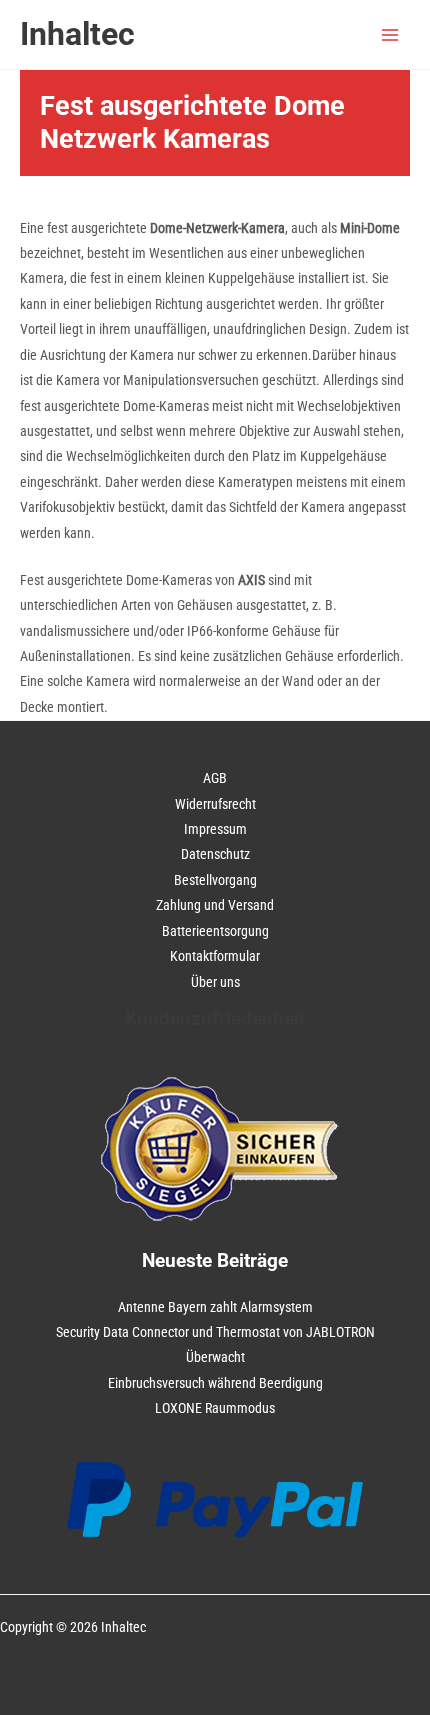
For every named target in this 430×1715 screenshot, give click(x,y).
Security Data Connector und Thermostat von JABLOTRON (215, 1332)
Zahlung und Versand (215, 905)
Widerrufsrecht (215, 804)
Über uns (215, 982)
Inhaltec (77, 34)
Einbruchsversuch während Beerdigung (215, 1383)
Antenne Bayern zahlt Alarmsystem (215, 1307)
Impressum (215, 829)
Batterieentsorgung (215, 931)
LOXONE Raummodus (215, 1408)
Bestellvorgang (215, 880)
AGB (215, 778)
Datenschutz (215, 854)
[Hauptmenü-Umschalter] (390, 34)
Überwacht (215, 1357)
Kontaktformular (215, 956)
